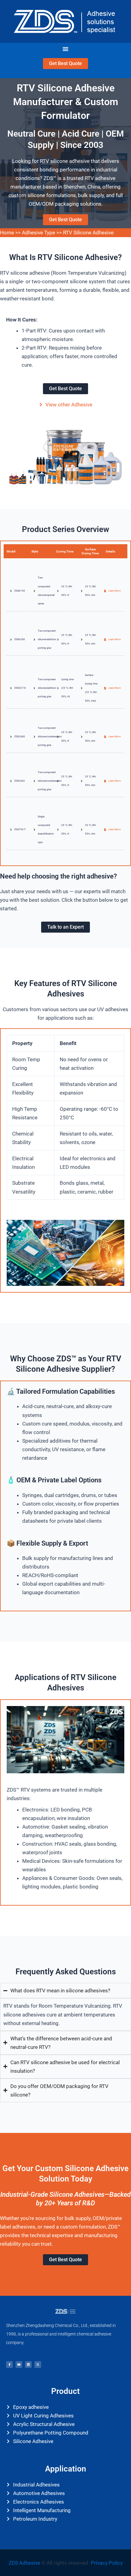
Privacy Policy (107, 2563)
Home (7, 233)
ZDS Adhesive (25, 2563)
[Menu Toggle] (65, 49)
